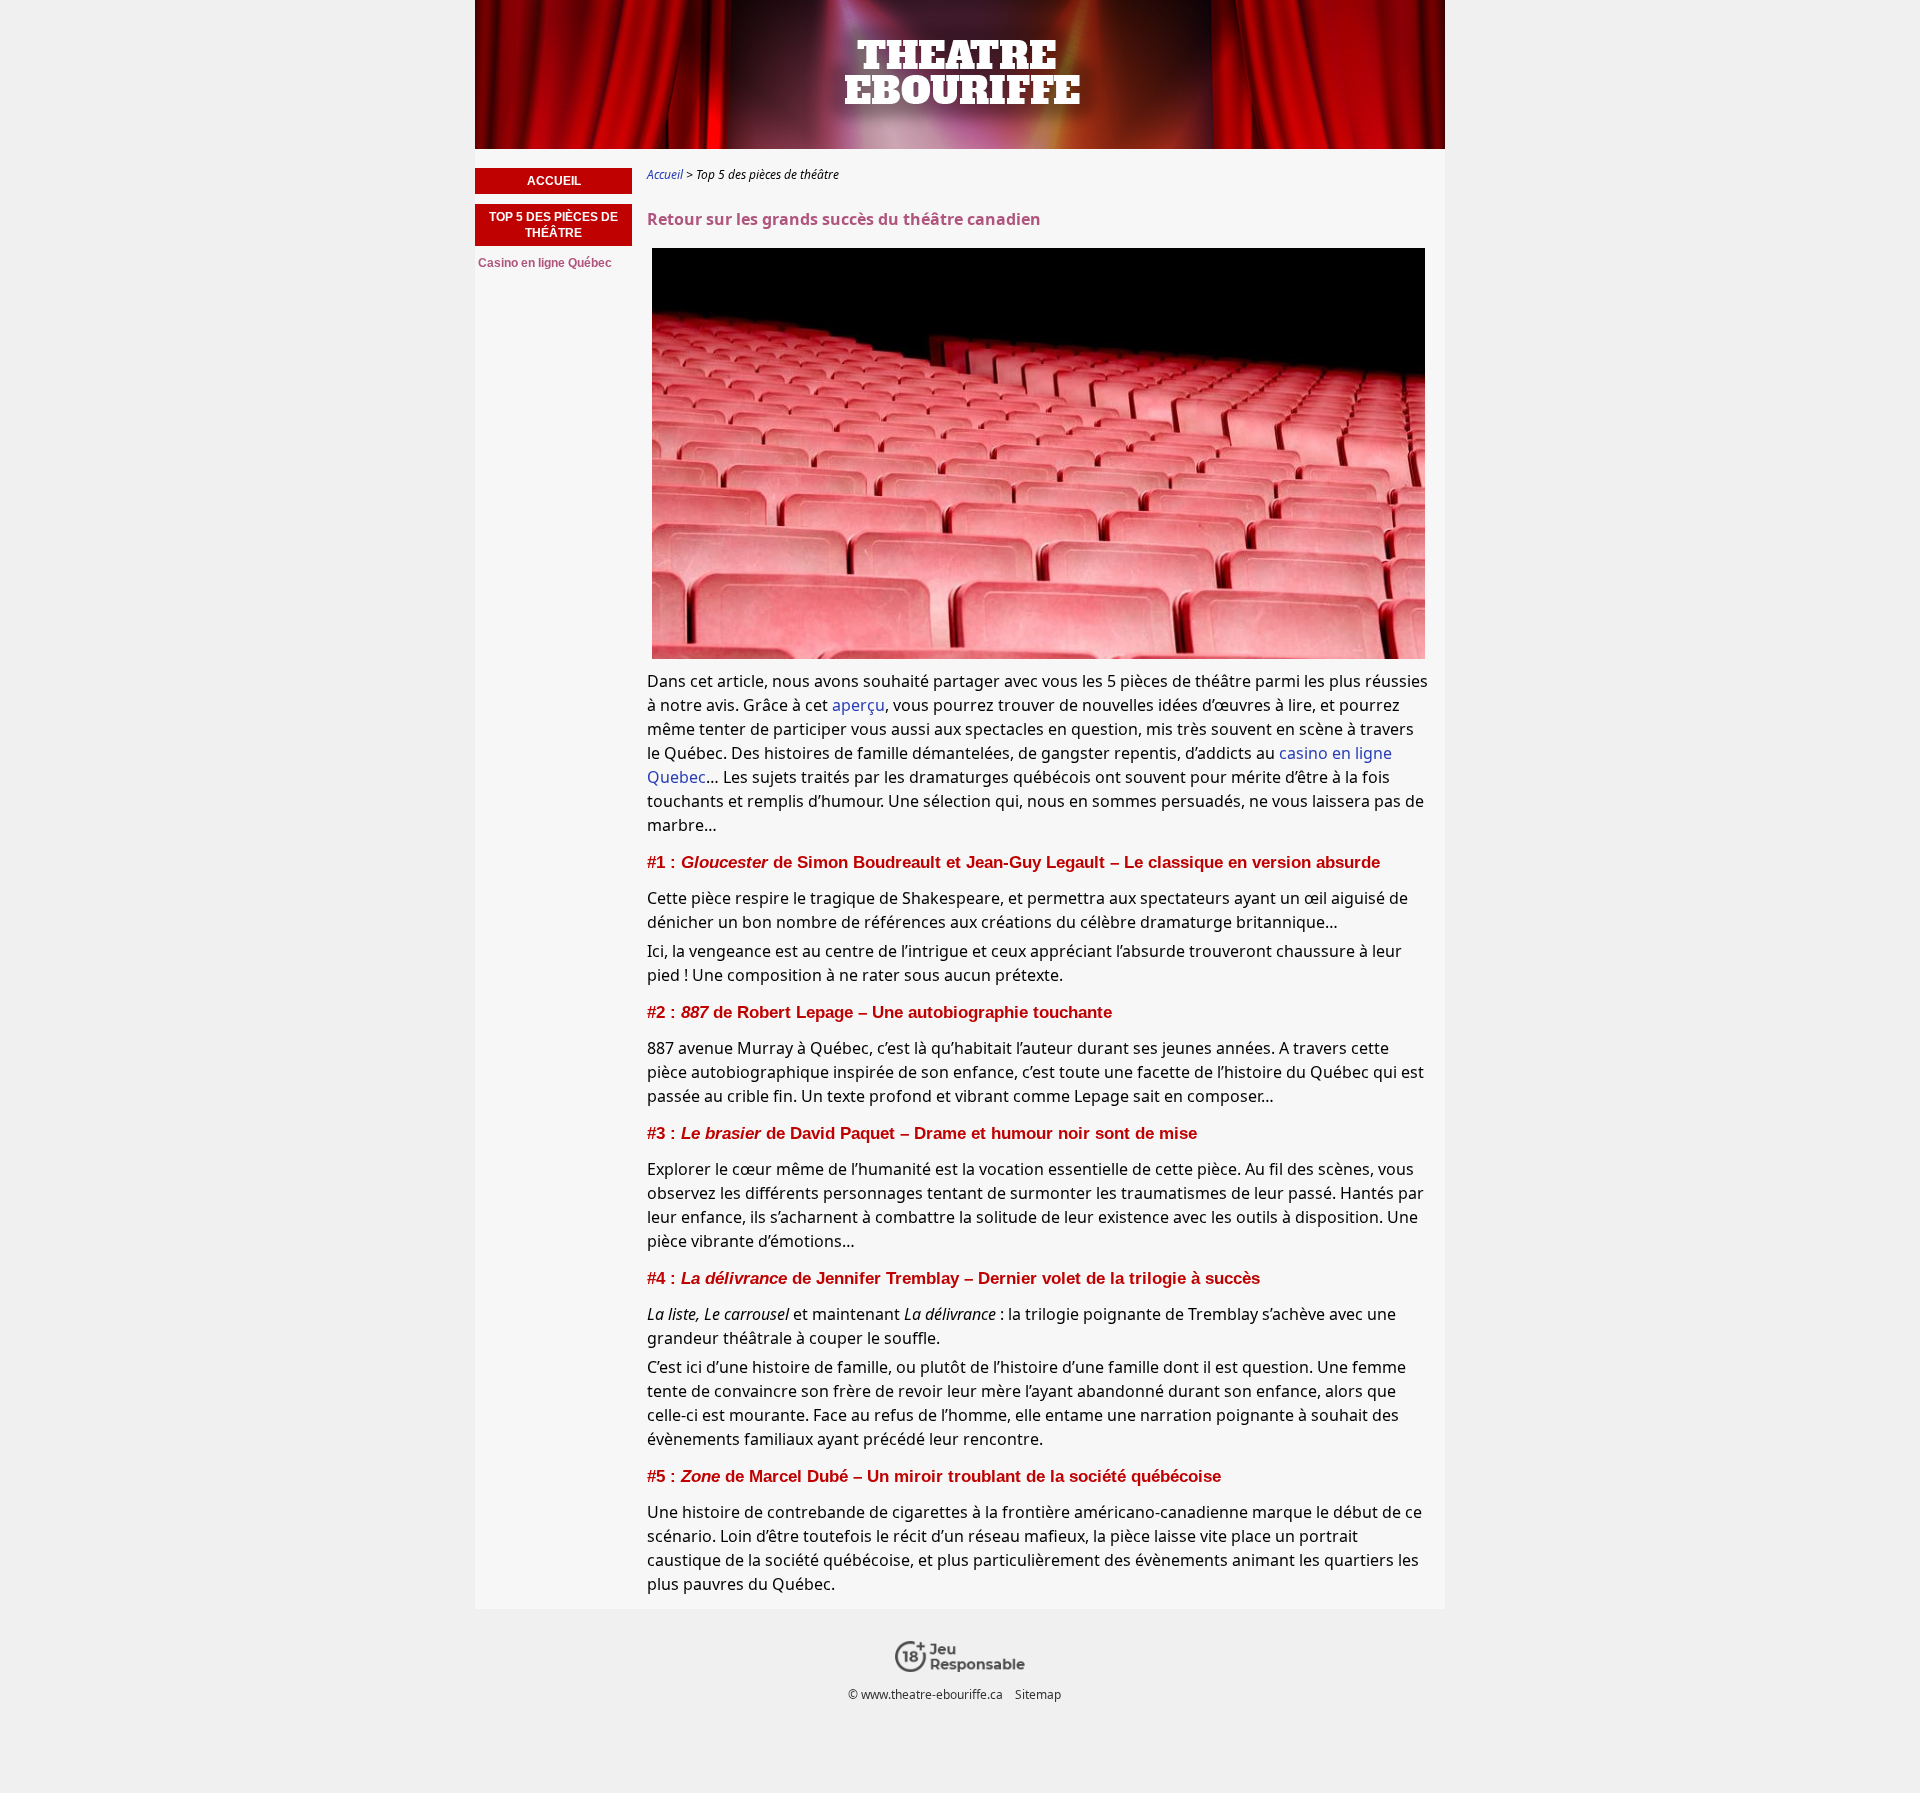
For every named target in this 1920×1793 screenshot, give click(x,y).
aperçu (858, 705)
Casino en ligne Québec (545, 263)
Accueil (554, 181)
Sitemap (1038, 1694)
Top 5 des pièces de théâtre (553, 225)
